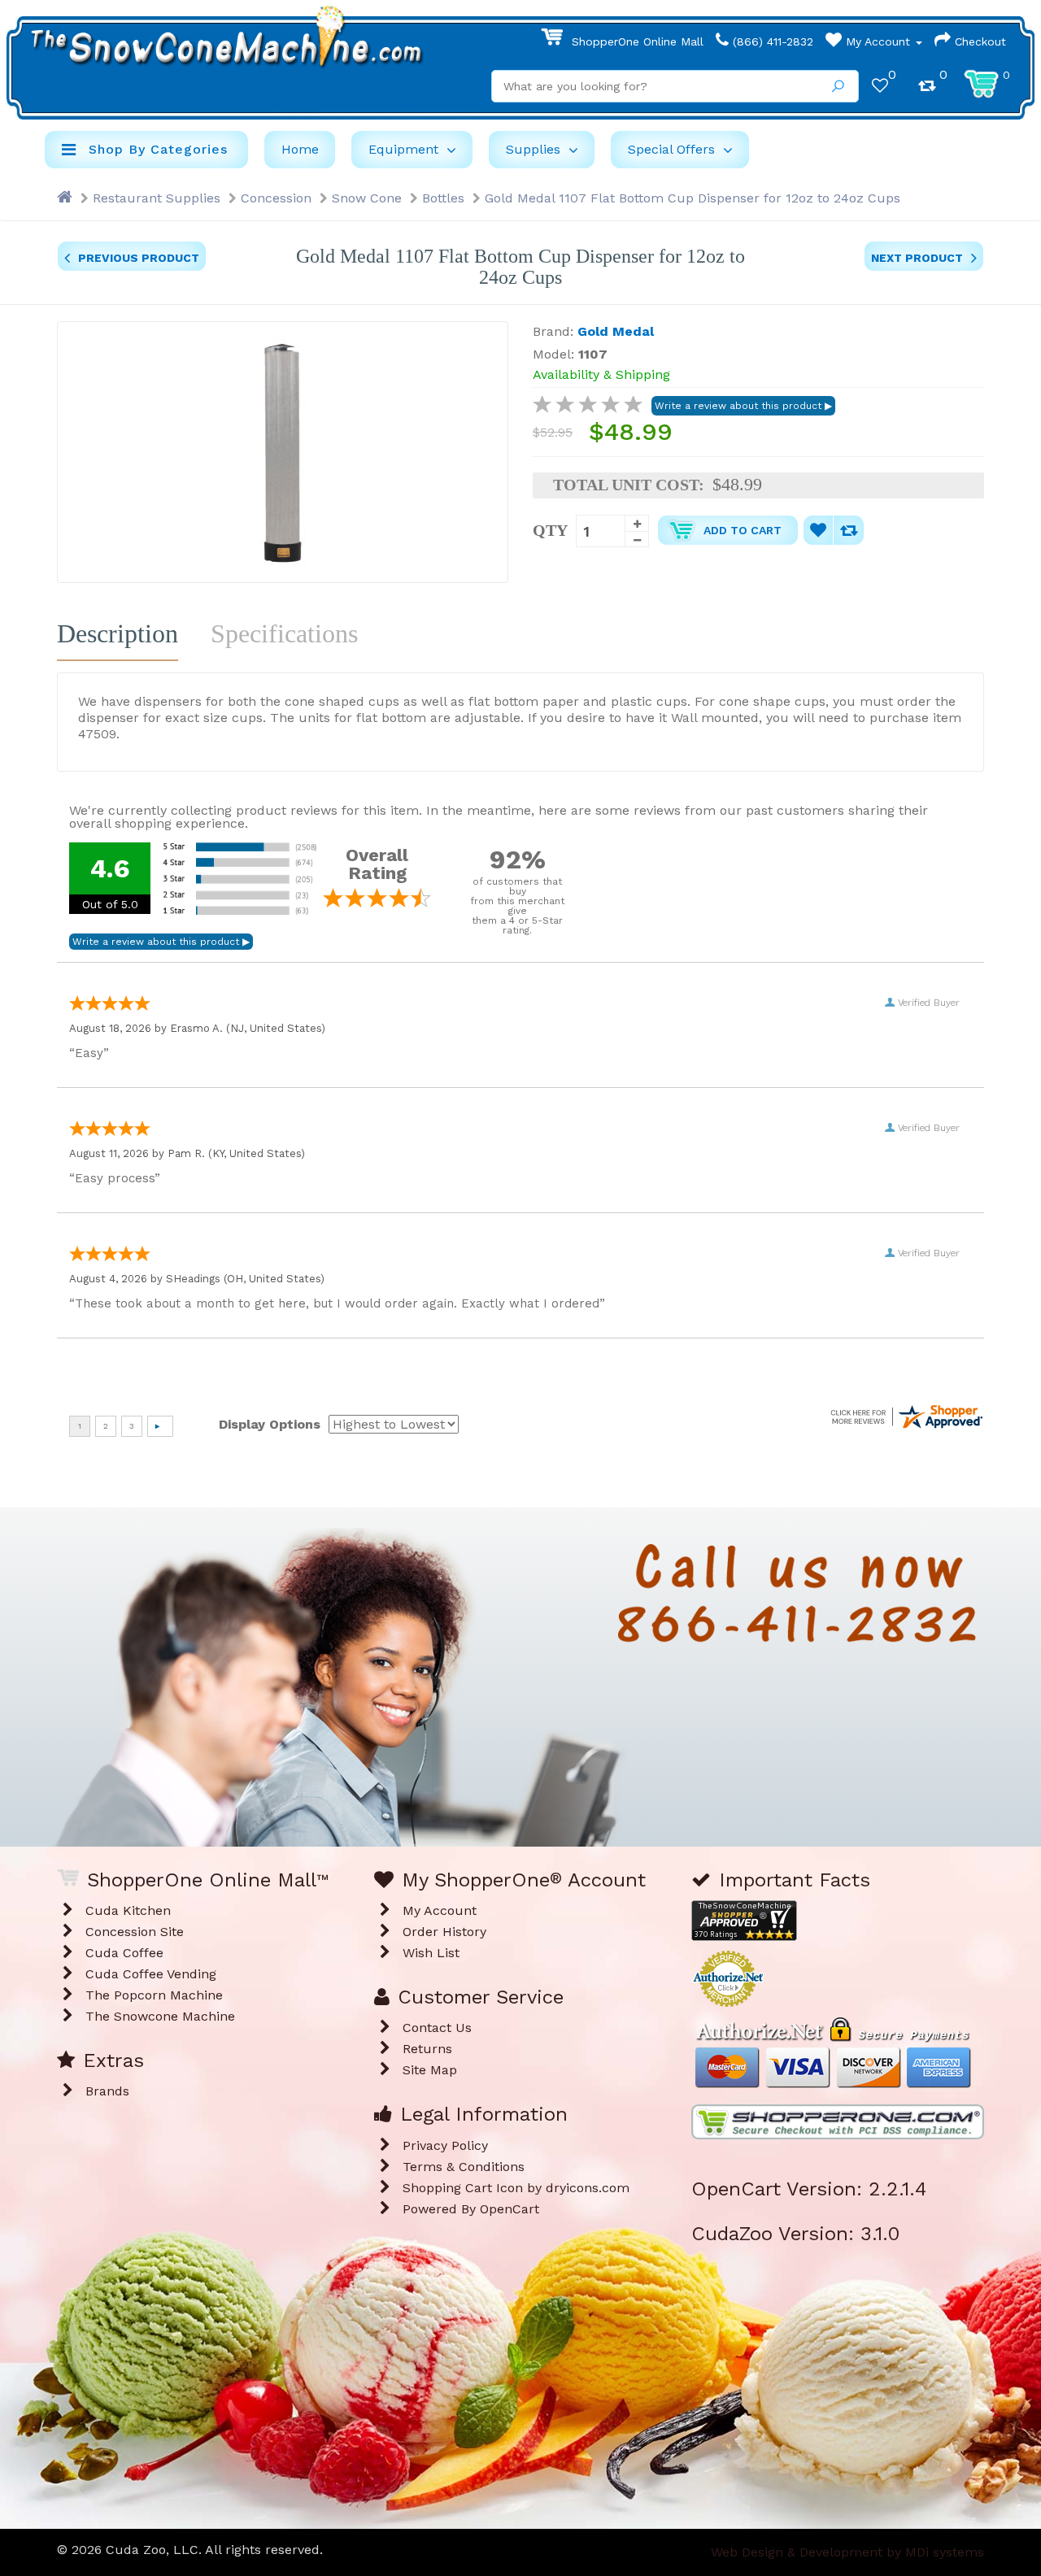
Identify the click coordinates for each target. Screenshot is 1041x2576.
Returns (427, 2049)
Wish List (431, 1953)
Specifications (284, 633)
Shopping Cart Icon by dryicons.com (516, 2188)
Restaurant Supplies (157, 198)
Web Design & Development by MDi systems (847, 2552)
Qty (550, 530)
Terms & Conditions (464, 2167)
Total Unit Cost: (629, 485)
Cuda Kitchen (128, 1910)
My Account (878, 41)
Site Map (430, 2070)
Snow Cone (367, 198)
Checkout (978, 41)
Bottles (443, 198)
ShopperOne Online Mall (636, 41)
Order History (444, 1932)
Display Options (270, 1424)
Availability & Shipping (601, 374)
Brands (107, 2091)
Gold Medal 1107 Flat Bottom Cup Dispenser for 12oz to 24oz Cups (693, 198)
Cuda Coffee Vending (151, 1974)
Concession (276, 198)
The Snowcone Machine (160, 2016)
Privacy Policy (445, 2145)
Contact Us (437, 2028)
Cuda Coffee (124, 1953)
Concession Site (135, 1932)
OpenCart (510, 2209)
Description (118, 633)
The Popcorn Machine (154, 1995)
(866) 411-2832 (771, 41)
